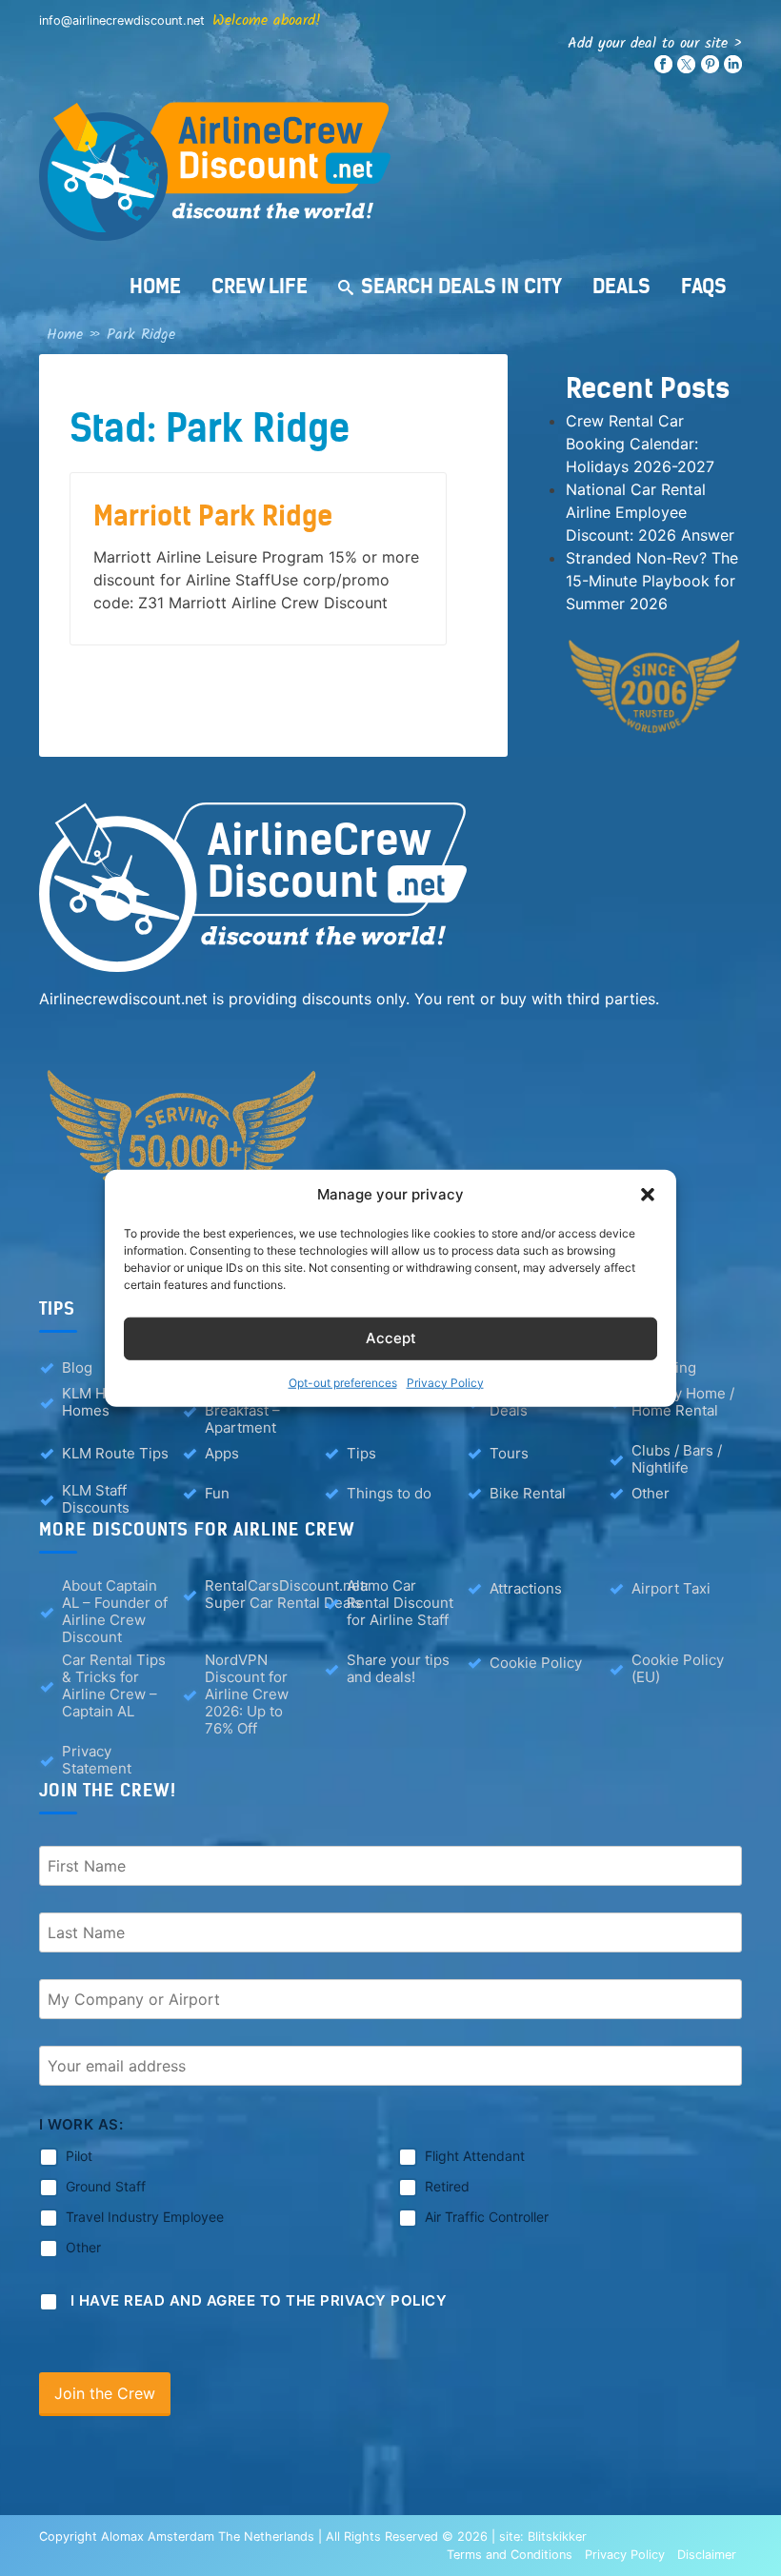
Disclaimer (707, 2555)
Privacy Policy (445, 1382)
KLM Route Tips (115, 1453)
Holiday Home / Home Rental (683, 1402)
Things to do (389, 1493)
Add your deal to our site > (655, 43)
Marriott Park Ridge (213, 516)
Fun (217, 1493)
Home (155, 286)
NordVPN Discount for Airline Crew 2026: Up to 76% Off (247, 1694)
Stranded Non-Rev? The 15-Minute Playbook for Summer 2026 (652, 581)
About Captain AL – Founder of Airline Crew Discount (115, 1612)
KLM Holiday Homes (104, 1402)
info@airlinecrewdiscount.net (122, 20)
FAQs (704, 286)
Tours (509, 1453)
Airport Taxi (671, 1588)
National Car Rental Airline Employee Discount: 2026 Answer (650, 512)
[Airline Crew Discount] (390, 171)
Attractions (526, 1588)
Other (651, 1493)
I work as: (81, 2124)
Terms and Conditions (510, 2555)
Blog (77, 1367)
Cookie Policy (536, 1663)
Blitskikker (557, 2536)
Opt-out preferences (343, 1382)
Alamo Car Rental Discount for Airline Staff (400, 1603)
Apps (222, 1453)
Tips (361, 1453)
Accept (391, 1338)
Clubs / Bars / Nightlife (677, 1459)
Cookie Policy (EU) (678, 1669)
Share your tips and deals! (398, 1669)
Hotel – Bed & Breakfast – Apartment (250, 1411)
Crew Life (260, 286)
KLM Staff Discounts (96, 1499)
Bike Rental (528, 1493)
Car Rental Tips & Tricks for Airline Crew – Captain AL (114, 1686)
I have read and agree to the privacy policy (259, 2300)
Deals (621, 286)
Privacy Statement (97, 1760)
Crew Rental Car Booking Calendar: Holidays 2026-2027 (640, 444)
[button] (648, 1195)
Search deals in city (461, 286)
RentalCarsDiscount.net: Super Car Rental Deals (287, 1595)
